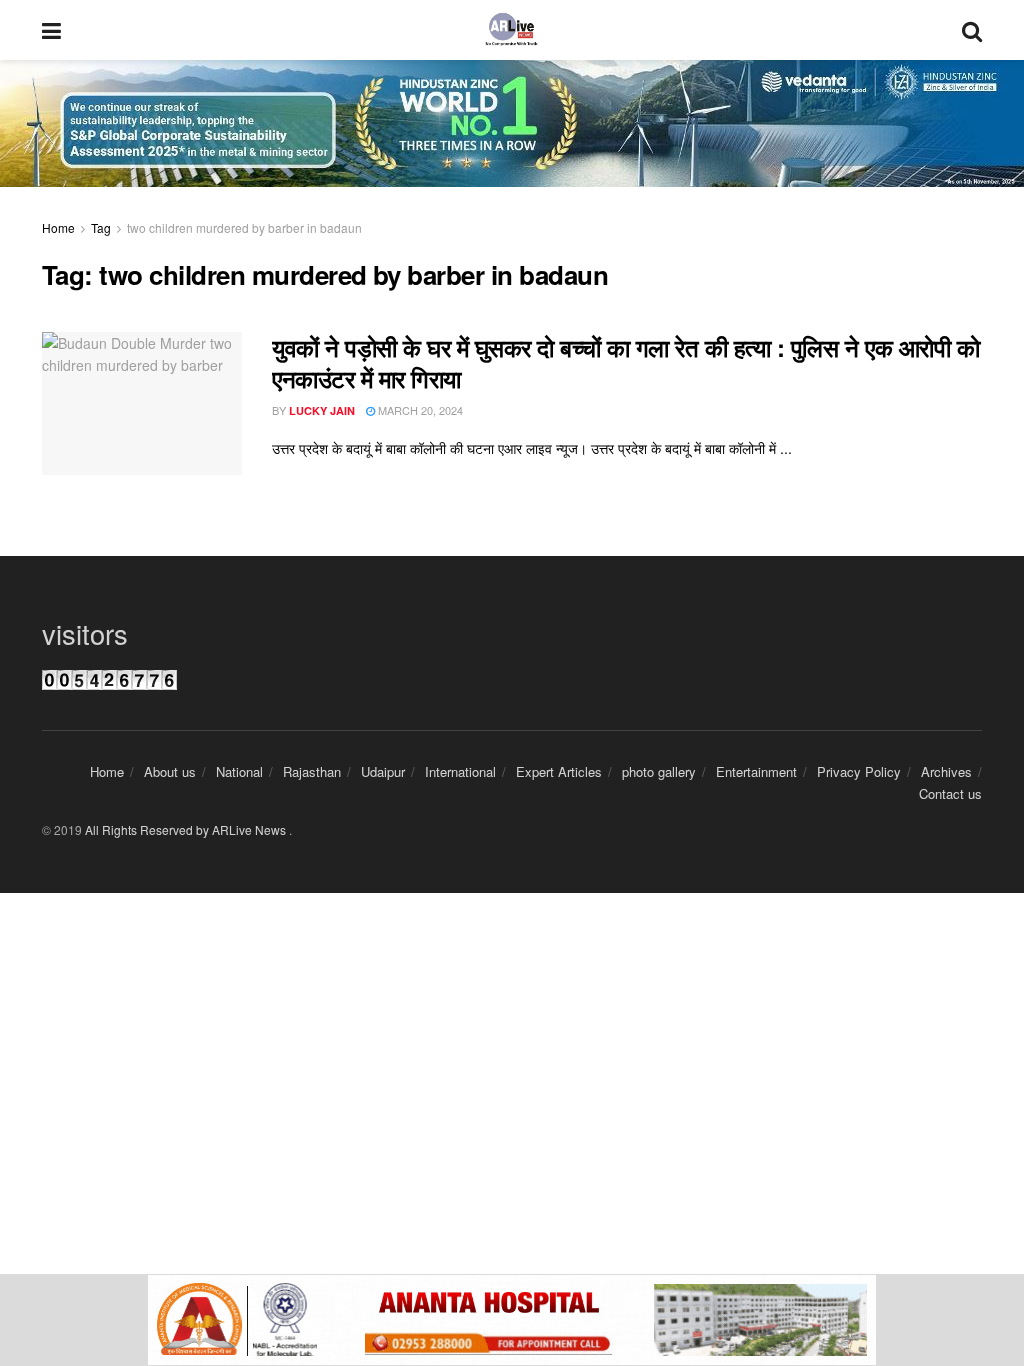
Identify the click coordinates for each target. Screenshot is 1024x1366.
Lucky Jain (322, 410)
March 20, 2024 (419, 410)
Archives (946, 771)
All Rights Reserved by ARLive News (187, 829)
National (239, 771)
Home (58, 227)
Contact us (950, 793)
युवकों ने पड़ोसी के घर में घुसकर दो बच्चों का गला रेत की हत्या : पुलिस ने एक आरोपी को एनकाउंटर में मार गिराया (625, 362)
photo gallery (659, 771)
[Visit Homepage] (511, 30)
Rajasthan (312, 771)
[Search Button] (972, 30)
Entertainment (756, 771)
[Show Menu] (51, 30)
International (460, 771)
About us (170, 771)
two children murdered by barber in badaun (244, 227)
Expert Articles (559, 771)
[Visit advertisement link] (512, 1320)
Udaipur (383, 771)
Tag (101, 227)
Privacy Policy (859, 771)
